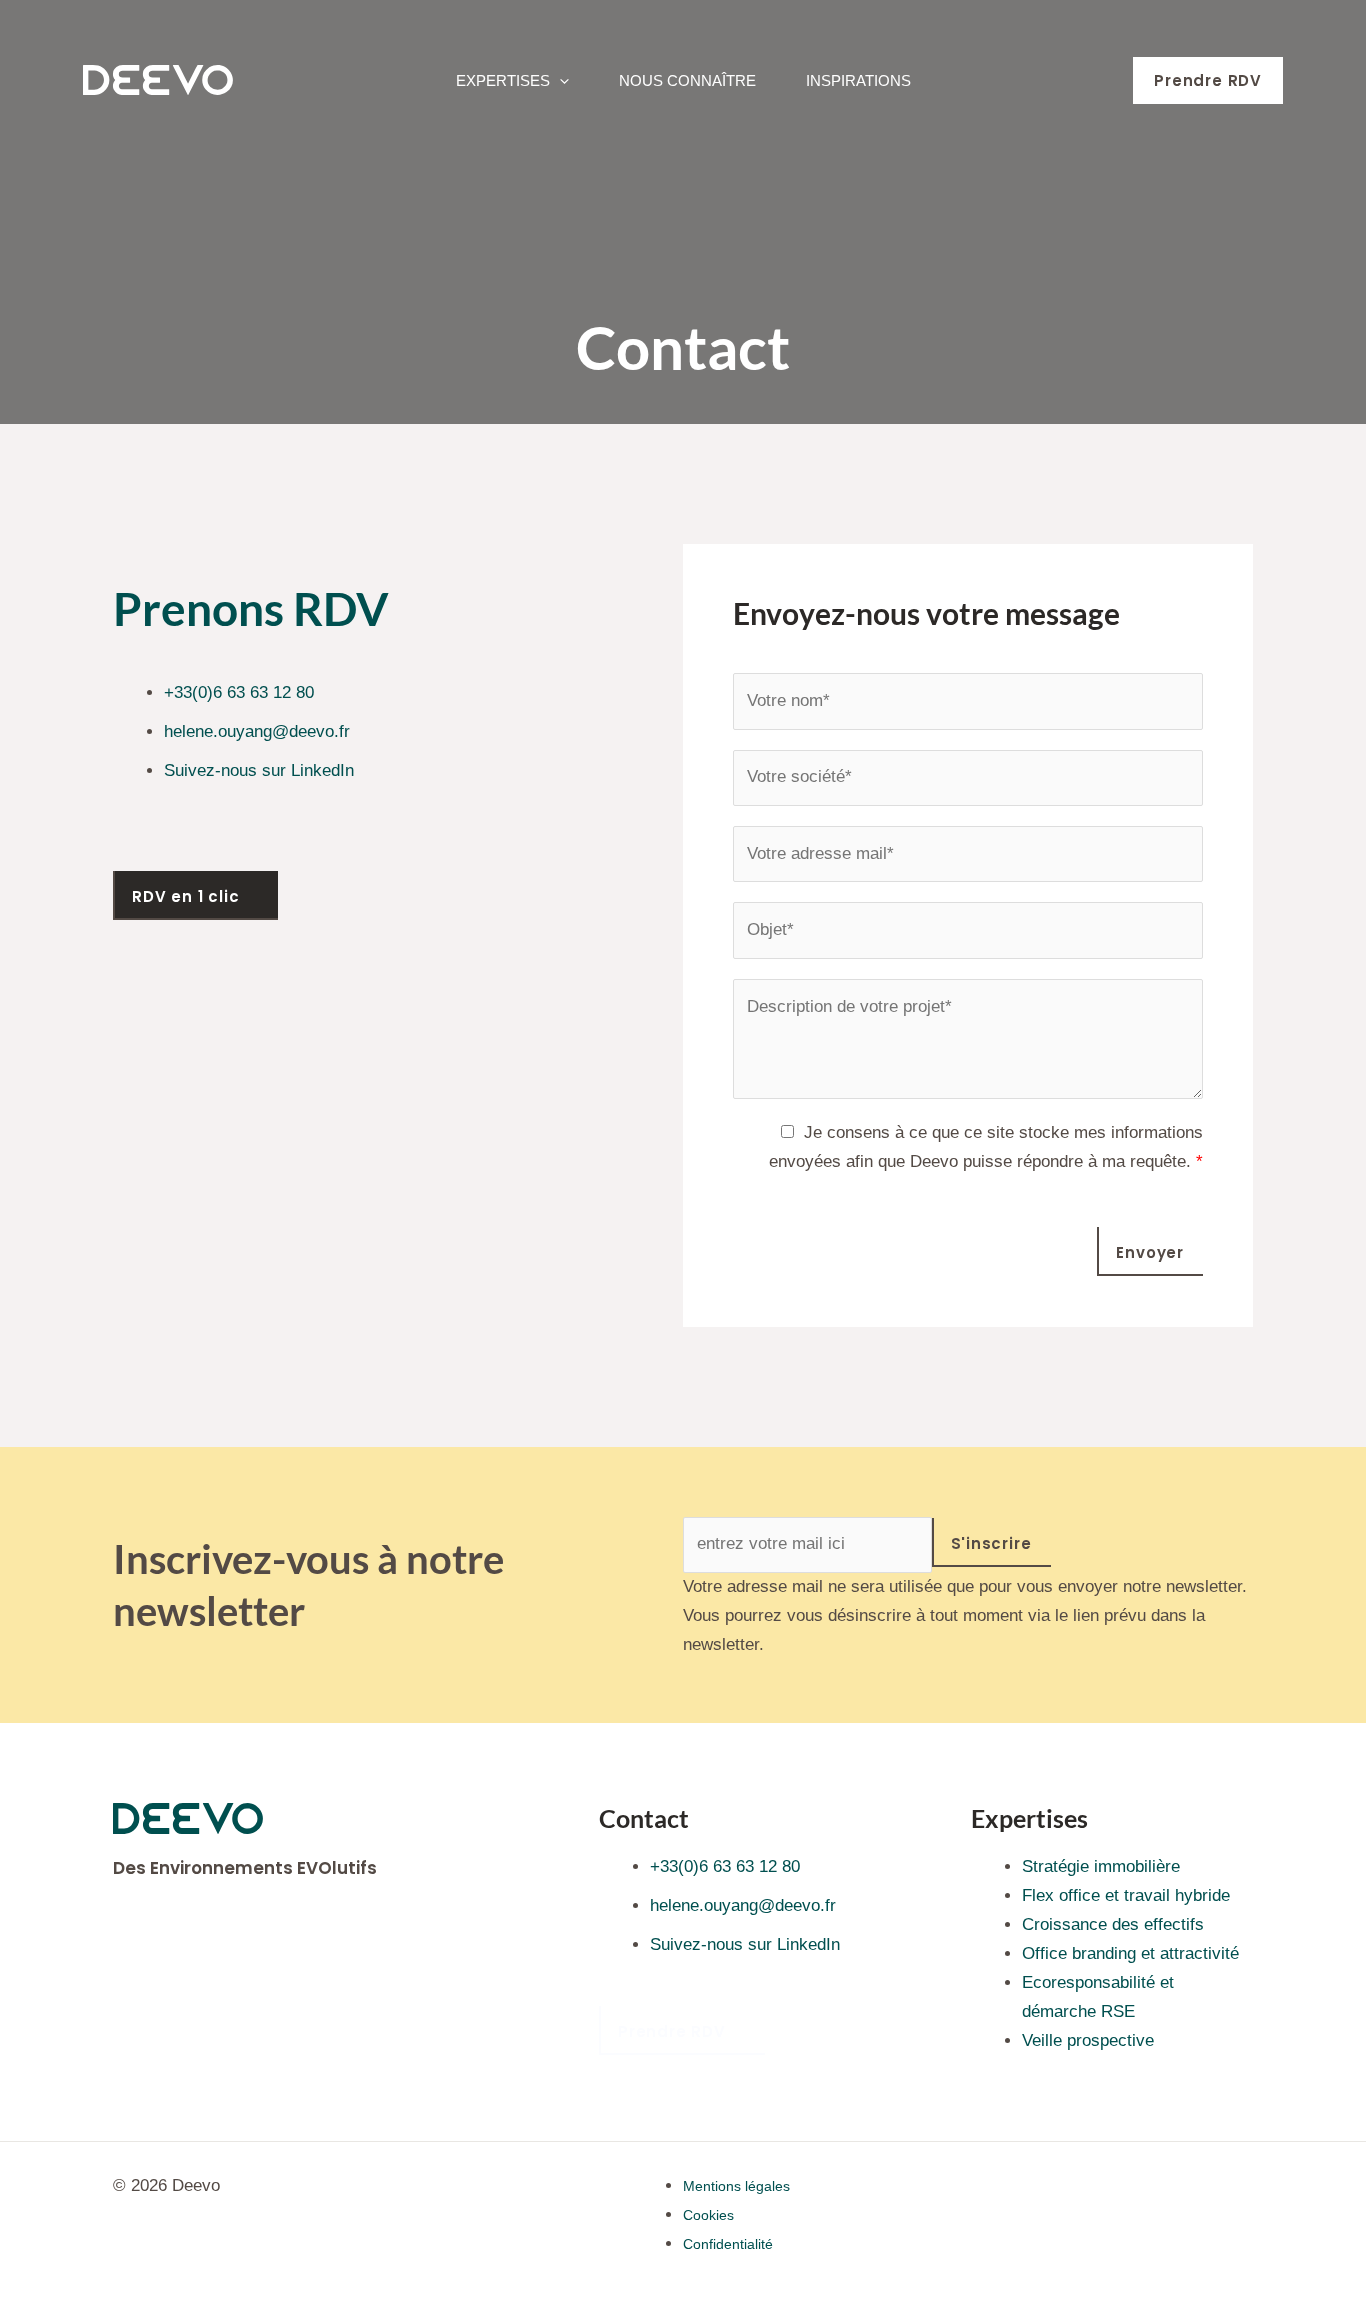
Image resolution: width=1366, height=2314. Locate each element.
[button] (559, 80)
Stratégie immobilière (1101, 1866)
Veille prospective (1088, 2040)
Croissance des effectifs (1113, 1924)
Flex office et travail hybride (1126, 1895)
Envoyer (1150, 1252)
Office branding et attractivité (1130, 1953)
